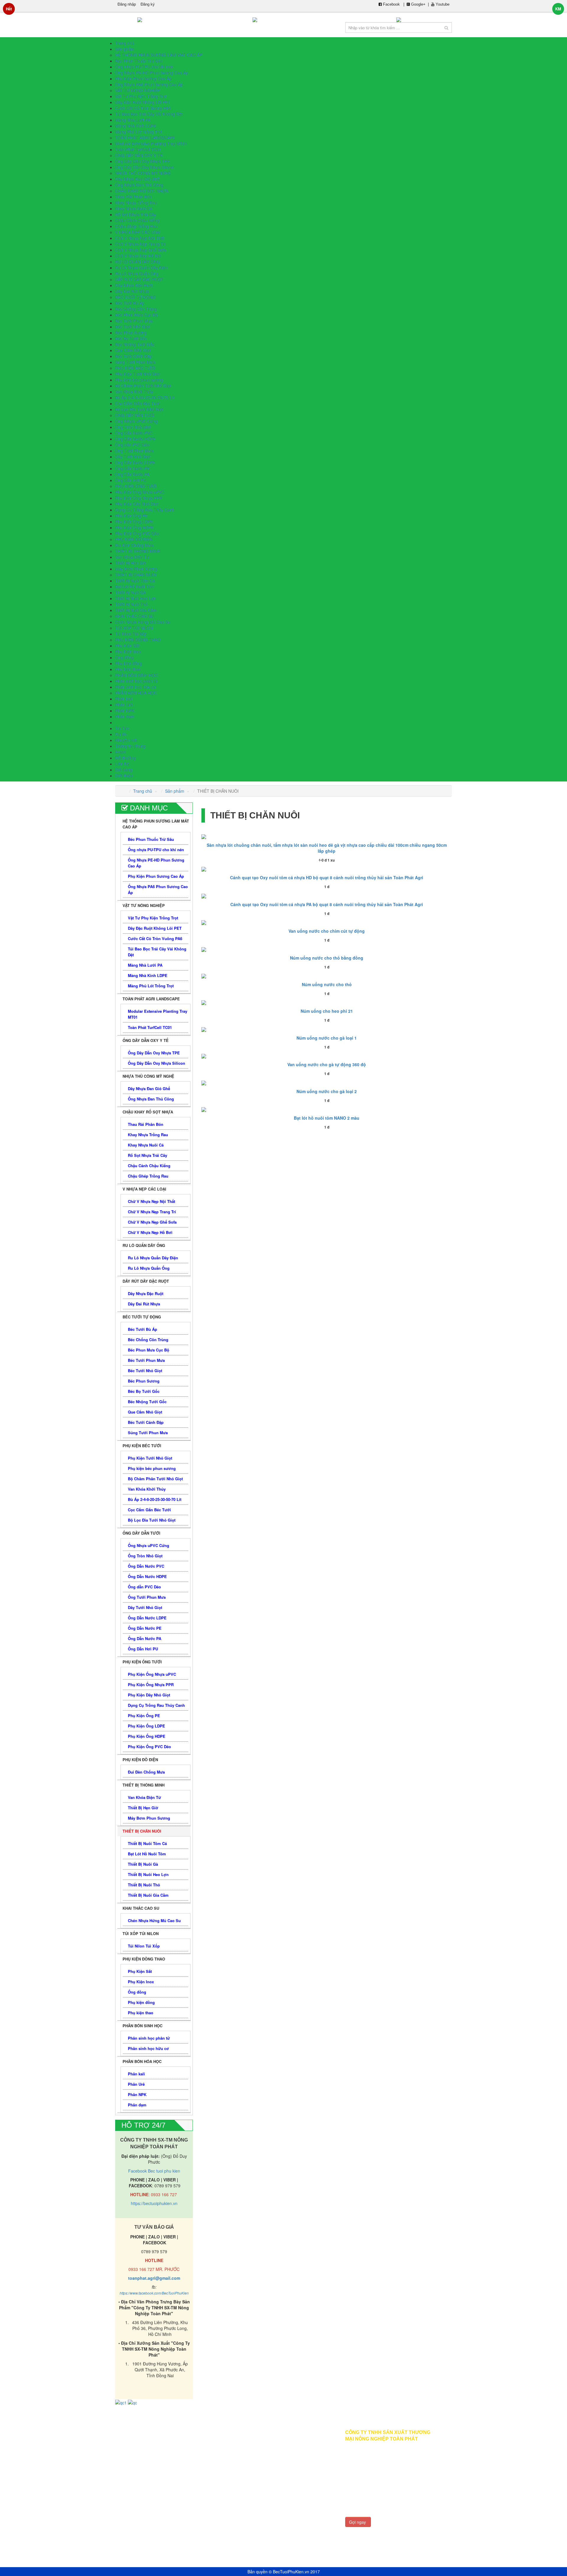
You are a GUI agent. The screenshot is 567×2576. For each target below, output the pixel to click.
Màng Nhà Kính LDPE (136, 126)
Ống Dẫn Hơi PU (131, 480)
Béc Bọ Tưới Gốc (131, 338)
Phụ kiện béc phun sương (139, 380)
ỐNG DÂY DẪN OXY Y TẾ (139, 155)
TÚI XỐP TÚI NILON (134, 628)
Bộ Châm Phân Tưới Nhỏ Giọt (143, 386)
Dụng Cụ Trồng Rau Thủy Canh (145, 510)
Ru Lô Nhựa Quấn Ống (137, 273)
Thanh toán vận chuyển (199, 2471)
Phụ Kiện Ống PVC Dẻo (137, 533)
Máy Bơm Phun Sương (136, 569)
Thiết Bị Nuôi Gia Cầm (136, 610)
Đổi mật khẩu (132, 2480)
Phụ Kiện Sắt (127, 646)
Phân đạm (125, 717)
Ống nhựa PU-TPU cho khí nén (144, 67)
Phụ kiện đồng (129, 663)
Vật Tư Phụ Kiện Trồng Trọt (141, 96)
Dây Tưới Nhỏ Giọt (133, 457)
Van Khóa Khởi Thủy (134, 392)
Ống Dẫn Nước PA (132, 474)
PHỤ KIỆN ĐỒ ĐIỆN (134, 539)
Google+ (418, 4)
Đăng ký (148, 4)
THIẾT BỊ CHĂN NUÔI (136, 575)
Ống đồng (124, 657)
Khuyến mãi (126, 740)
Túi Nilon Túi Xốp (131, 634)
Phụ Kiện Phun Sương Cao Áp (143, 79)
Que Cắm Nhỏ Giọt (133, 350)
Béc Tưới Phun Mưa (134, 321)
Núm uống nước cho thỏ (327, 984)
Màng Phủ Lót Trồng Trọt (139, 132)
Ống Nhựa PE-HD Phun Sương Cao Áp (152, 73)
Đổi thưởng (130, 2471)
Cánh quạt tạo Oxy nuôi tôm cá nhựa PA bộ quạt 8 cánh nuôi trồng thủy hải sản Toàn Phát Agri (327, 904)
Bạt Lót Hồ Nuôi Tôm (135, 587)
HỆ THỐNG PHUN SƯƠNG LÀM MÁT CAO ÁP (159, 55)
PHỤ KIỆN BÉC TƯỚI (135, 368)
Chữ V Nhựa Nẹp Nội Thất (140, 238)
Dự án (121, 734)
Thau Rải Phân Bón (133, 197)
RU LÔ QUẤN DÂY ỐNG (138, 262)
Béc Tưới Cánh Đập (134, 356)
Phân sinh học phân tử (136, 681)
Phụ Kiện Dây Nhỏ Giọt (137, 504)
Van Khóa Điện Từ (132, 557)
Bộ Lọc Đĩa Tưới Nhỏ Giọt (139, 409)
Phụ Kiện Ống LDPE (134, 522)
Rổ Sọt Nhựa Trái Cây (136, 214)
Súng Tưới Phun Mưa (135, 362)
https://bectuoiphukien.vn (154, 2203)
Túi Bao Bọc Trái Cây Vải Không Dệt (149, 114)
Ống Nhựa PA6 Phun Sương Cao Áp (149, 84)
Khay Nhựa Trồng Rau (136, 203)
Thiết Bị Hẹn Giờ (131, 563)
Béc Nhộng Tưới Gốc (135, 344)
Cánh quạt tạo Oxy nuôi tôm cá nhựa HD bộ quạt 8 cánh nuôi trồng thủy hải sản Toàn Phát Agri (327, 877)
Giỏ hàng (128, 2462)
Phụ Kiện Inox (128, 652)
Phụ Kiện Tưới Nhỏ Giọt (137, 374)
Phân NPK (125, 711)
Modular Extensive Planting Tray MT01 (151, 144)
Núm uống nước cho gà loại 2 (327, 1091)
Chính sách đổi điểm (196, 2462)
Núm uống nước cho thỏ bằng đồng (327, 958)
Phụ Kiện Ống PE (131, 516)
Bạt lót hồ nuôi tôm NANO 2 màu (327, 1118)
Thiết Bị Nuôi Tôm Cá (135, 581)
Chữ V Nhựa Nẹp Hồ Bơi (138, 256)
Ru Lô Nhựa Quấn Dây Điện (141, 268)
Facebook (391, 4)
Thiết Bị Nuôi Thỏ (131, 604)
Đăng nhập (127, 4)
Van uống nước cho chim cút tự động (327, 931)
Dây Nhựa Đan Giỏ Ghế (137, 179)
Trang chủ (143, 791)
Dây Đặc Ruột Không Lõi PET (143, 102)
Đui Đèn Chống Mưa (134, 545)
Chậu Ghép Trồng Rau (136, 226)
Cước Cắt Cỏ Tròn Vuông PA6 (143, 108)
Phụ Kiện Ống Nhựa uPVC (140, 492)
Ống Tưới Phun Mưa (134, 451)
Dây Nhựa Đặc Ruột (134, 285)
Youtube (442, 4)
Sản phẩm (175, 791)
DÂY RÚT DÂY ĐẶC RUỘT (139, 279)
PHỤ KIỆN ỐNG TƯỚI (136, 486)
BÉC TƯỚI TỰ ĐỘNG (135, 297)
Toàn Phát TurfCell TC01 (138, 149)
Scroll (540, 2561)
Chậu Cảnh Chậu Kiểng (137, 220)
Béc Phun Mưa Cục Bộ (136, 315)
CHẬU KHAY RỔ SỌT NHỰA (142, 191)
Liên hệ (184, 2480)
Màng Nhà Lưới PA (133, 120)
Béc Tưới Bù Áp (130, 303)
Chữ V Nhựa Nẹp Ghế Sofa (141, 250)
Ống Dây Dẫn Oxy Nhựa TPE (142, 161)
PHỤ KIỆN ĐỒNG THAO (138, 640)
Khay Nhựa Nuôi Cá (134, 209)
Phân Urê (124, 705)
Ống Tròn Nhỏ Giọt (133, 427)
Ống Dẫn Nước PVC (134, 433)
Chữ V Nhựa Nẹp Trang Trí (140, 244)
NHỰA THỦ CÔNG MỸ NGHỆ (143, 173)
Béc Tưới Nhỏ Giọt (132, 327)
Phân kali (124, 699)
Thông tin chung (130, 746)
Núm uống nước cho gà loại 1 (327, 1038)
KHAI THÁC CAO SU (135, 616)
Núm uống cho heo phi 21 (327, 1011)
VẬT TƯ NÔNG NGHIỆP (138, 90)
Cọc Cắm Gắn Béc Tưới (137, 403)
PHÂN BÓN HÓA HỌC (136, 693)
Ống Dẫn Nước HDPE (135, 439)
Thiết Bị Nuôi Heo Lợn (136, 598)
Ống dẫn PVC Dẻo (132, 445)
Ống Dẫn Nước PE (132, 468)
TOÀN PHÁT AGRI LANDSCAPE (145, 138)
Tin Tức (122, 728)
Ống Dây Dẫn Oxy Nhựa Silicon (145, 167)
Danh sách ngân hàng (198, 2453)
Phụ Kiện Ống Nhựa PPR (139, 498)
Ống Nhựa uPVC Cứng (136, 421)
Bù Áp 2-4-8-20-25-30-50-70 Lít (145, 398)
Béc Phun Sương (131, 333)
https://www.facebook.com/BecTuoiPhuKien (154, 2293)
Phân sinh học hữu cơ (136, 687)
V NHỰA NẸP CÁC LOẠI (138, 232)
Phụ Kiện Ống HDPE (134, 527)
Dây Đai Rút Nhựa (132, 291)
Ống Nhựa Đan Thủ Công (139, 185)
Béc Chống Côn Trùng (136, 309)
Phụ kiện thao (128, 669)
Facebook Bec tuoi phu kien (154, 2171)
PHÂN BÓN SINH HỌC (136, 675)
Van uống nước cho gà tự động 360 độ (327, 1064)
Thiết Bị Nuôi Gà (131, 592)
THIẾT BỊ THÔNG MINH (138, 551)
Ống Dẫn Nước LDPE (135, 463)
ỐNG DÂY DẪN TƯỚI (135, 415)
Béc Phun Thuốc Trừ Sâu (139, 61)
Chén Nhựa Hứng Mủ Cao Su (143, 622)
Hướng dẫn (188, 2444)
